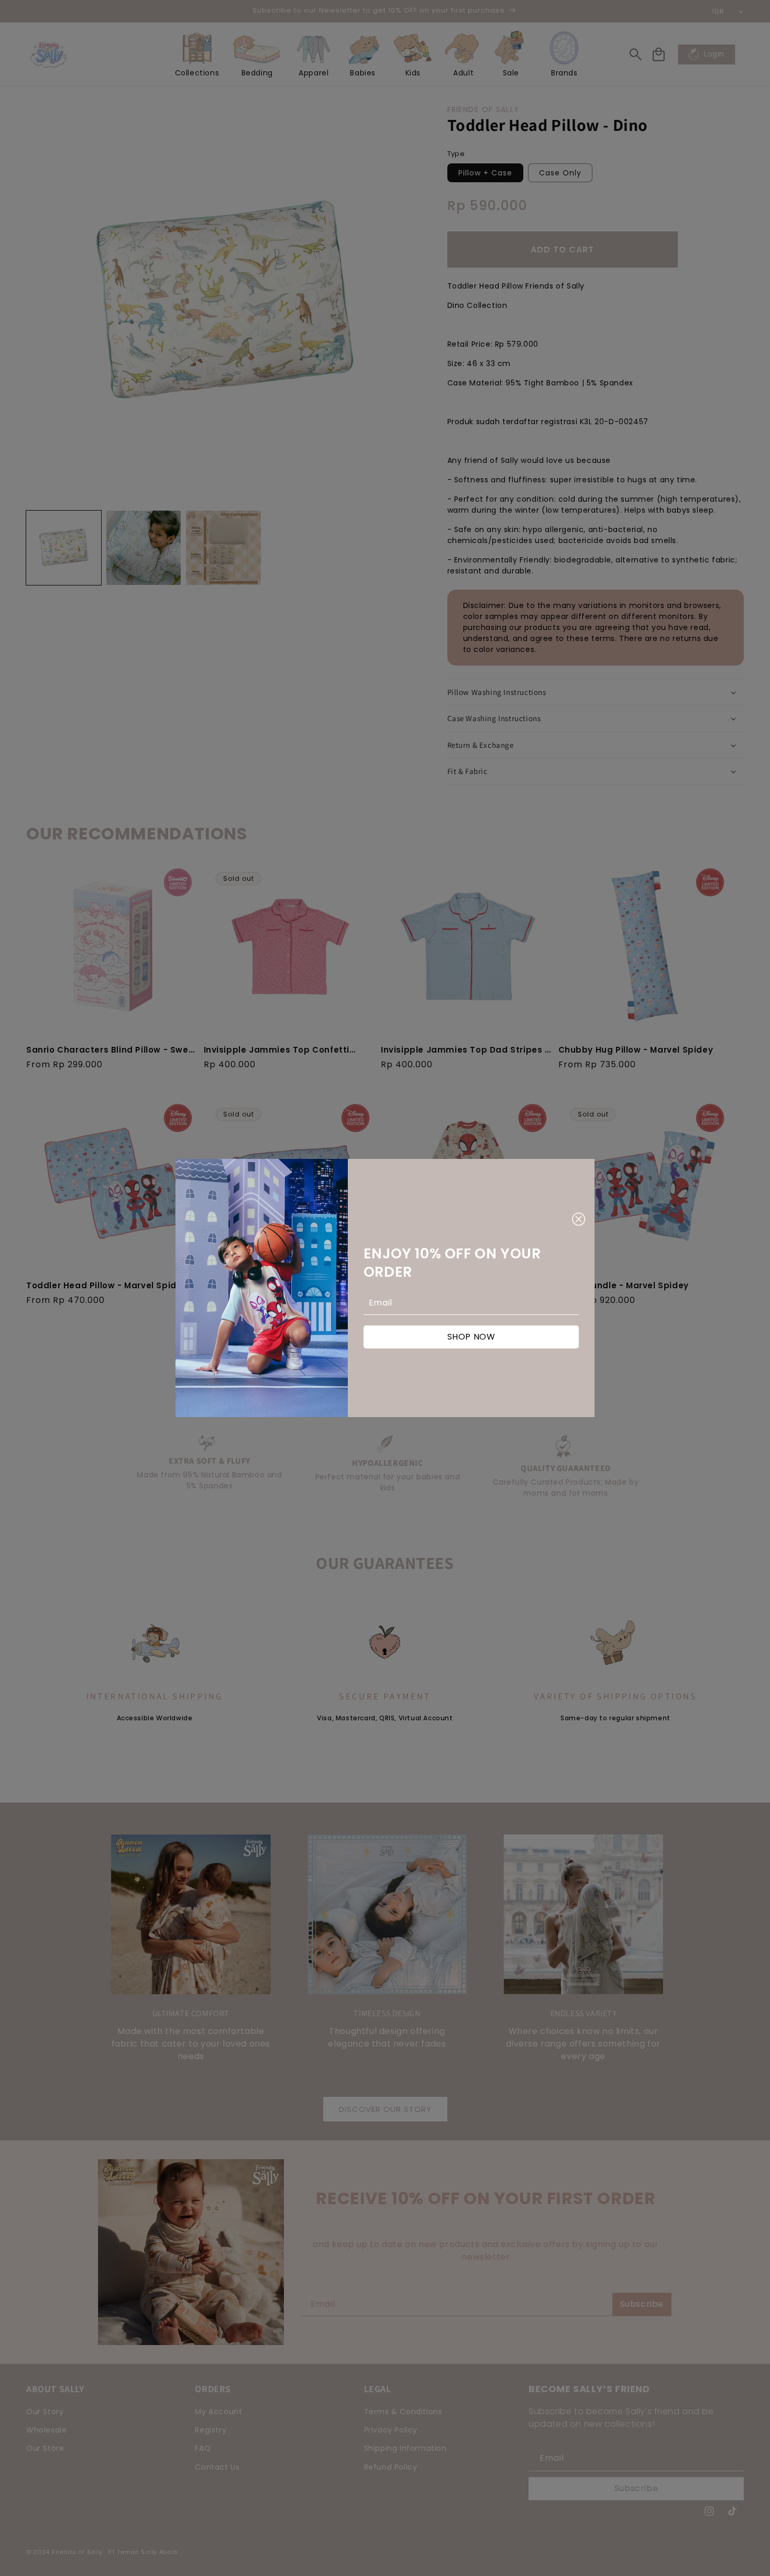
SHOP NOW (471, 1337)
